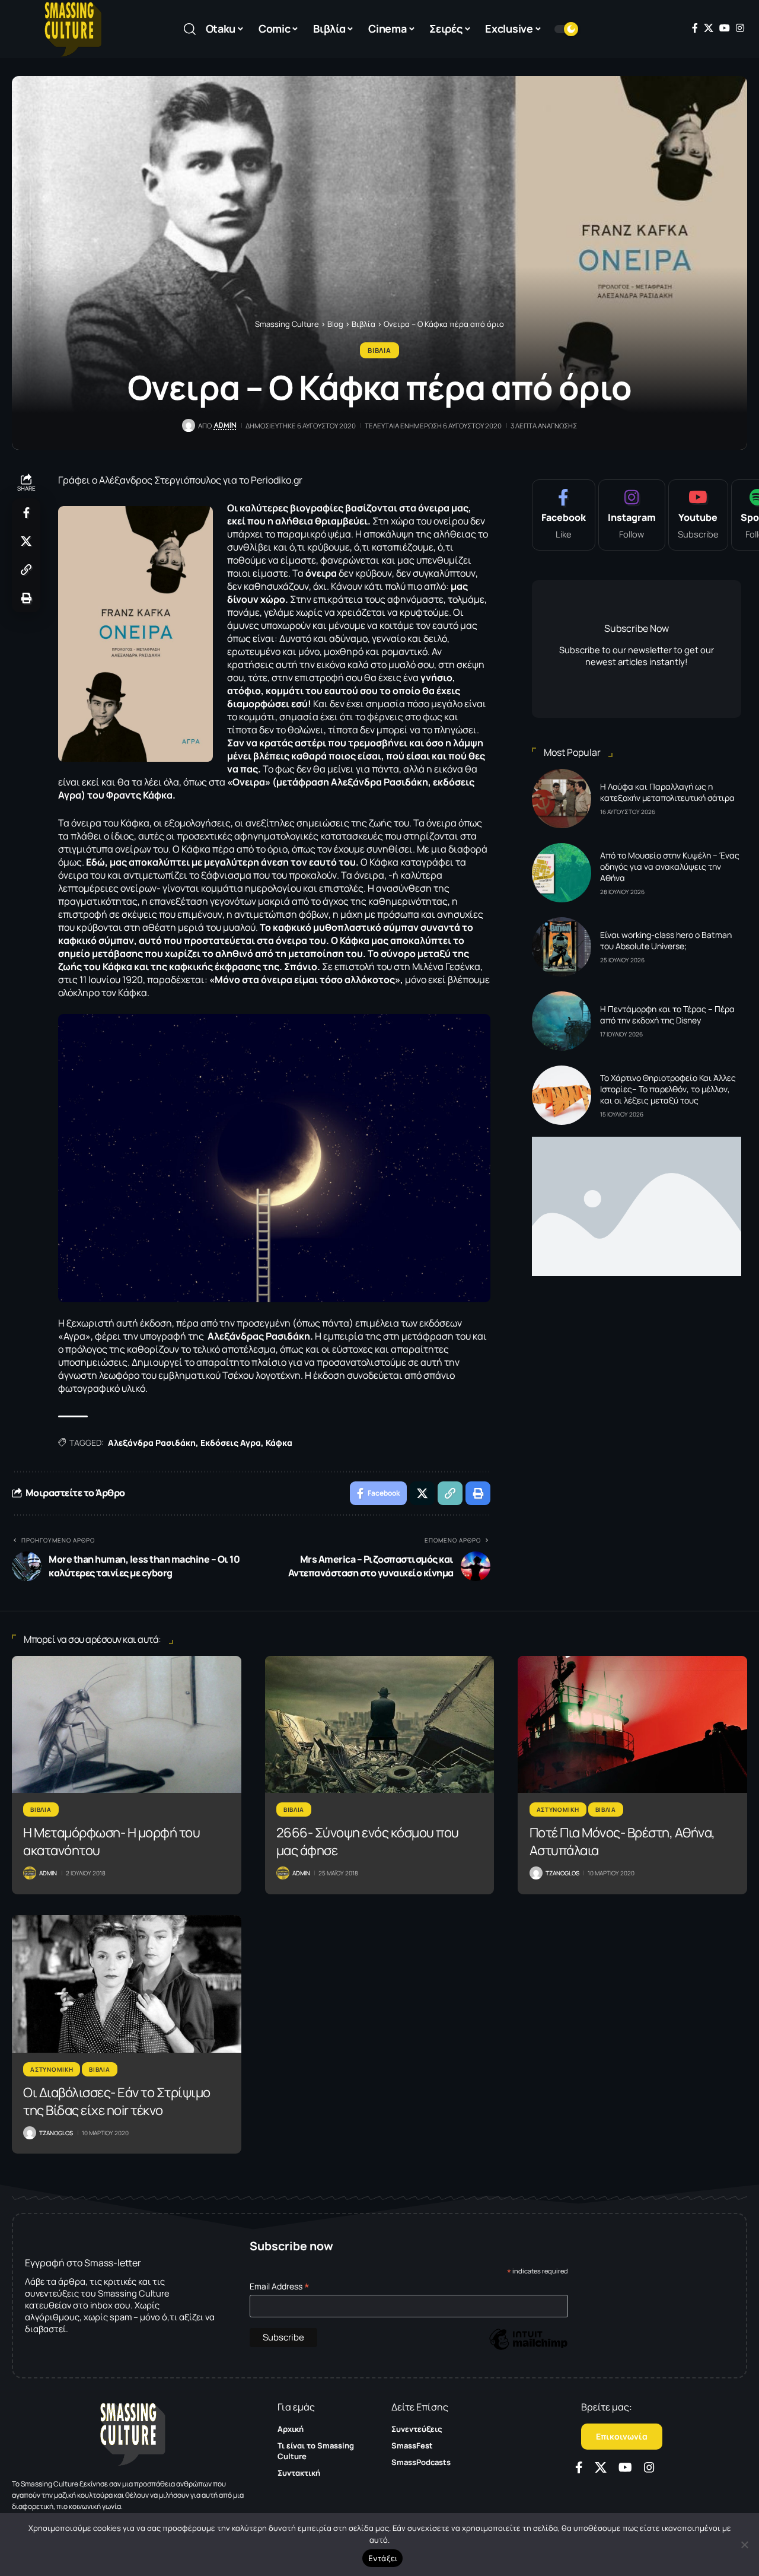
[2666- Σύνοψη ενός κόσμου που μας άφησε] (380, 1725)
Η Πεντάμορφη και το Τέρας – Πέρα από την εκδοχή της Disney (667, 1015)
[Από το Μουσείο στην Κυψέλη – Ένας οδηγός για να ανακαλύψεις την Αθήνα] (562, 873)
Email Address (280, 2286)
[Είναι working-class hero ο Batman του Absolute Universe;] (562, 947)
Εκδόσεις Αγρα (231, 1443)
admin (225, 425)
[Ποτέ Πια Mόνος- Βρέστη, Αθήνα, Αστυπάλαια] (632, 1725)
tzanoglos (562, 1873)
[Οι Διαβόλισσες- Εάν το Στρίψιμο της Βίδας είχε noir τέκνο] (127, 1984)
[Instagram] (740, 28)
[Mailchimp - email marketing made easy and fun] (528, 2348)
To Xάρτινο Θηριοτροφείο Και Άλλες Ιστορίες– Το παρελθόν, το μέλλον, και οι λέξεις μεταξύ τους (668, 1089)
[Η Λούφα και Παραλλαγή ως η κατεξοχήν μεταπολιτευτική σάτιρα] (562, 799)
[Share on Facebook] (26, 513)
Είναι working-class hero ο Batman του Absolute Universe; (666, 940)
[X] (709, 28)
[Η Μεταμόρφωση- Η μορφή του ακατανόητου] (127, 1725)
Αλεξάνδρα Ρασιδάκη (152, 1443)
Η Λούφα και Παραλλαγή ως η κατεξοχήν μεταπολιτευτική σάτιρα (667, 792)
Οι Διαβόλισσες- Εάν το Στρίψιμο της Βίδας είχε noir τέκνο (117, 2101)
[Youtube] (698, 515)
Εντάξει (383, 2558)
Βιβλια (379, 350)
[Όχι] (744, 2545)
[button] (190, 29)
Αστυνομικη (558, 1809)
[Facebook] (695, 28)
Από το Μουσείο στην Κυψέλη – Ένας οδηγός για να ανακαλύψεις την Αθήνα (670, 866)
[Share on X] (26, 541)
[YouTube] (725, 28)
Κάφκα (279, 1443)
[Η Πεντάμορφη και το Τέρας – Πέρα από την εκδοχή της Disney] (562, 1021)
